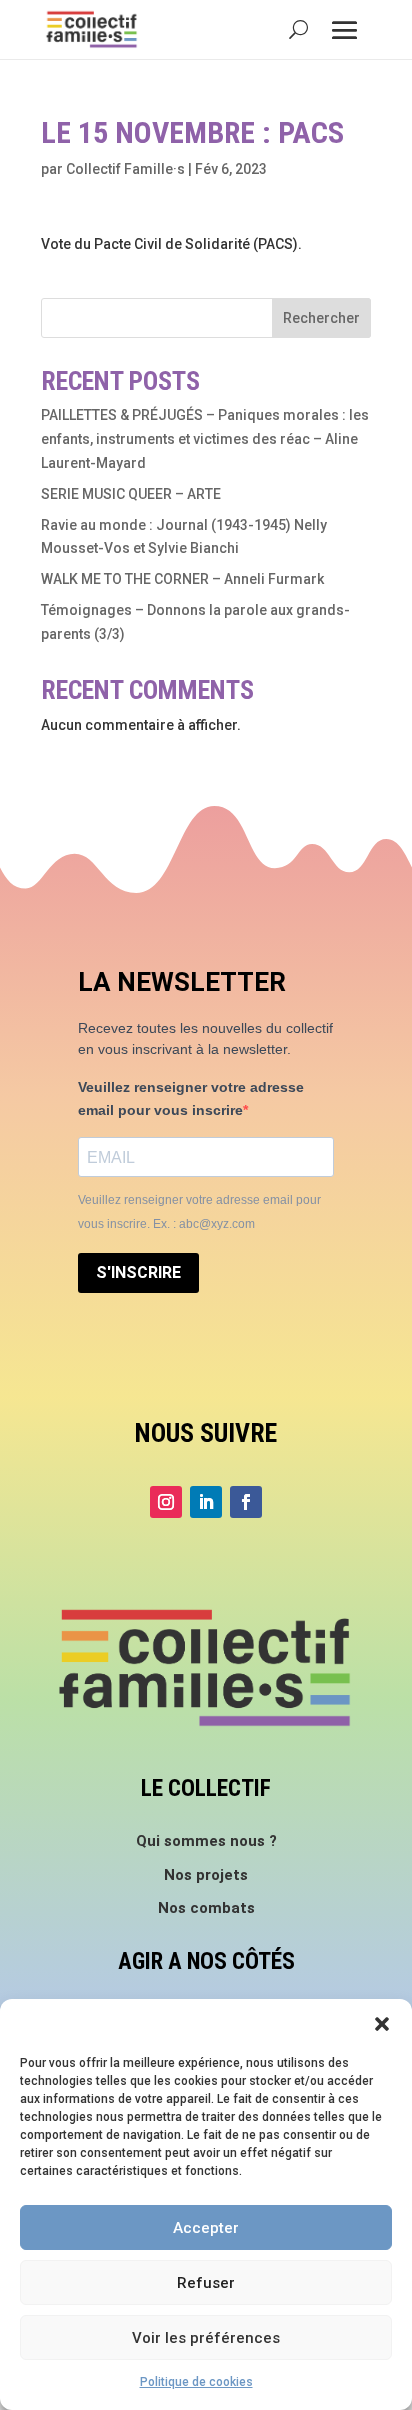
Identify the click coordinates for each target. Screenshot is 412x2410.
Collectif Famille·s (125, 169)
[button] (382, 2024)
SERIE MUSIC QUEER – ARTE (131, 494)
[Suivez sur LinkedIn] (206, 1502)
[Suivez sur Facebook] (246, 1502)
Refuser (206, 2283)
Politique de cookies (196, 2382)
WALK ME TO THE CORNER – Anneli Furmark (182, 579)
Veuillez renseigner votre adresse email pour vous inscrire (191, 1099)
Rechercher (321, 318)
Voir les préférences (206, 2338)
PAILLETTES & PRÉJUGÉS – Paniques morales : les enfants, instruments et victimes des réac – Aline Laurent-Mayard (205, 439)
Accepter (206, 2228)
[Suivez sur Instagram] (166, 1502)
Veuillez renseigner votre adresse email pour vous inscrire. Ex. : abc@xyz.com (199, 1212)
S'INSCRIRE (138, 1272)
